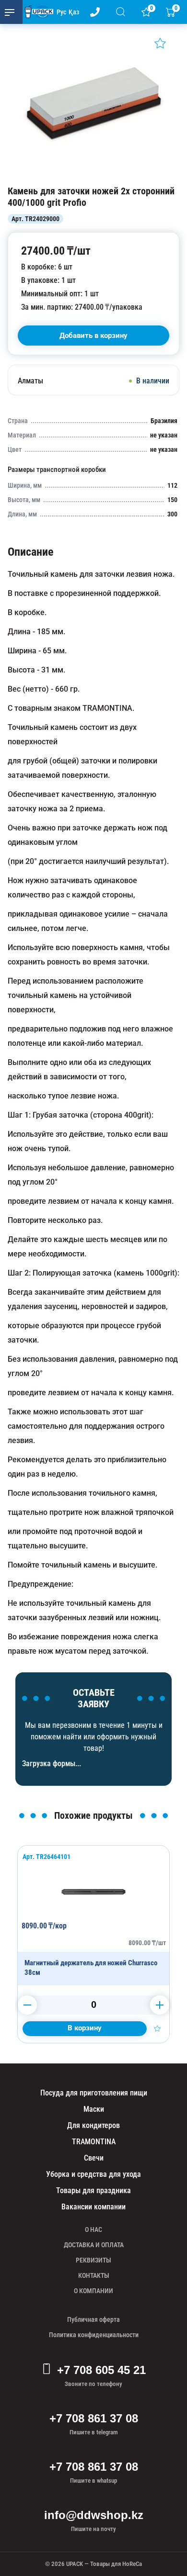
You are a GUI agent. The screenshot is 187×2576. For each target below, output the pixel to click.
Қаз (74, 12)
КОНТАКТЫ (94, 2275)
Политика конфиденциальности (94, 2335)
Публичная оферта (93, 2319)
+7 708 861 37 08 (94, 2418)
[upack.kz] (36, 12)
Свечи (94, 2158)
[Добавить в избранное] (160, 43)
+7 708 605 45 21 (101, 2370)
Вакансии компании (93, 2207)
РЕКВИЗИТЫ (93, 2260)
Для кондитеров (93, 2125)
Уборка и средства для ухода (93, 2174)
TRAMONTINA (94, 2142)
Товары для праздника (93, 2190)
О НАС (93, 2229)
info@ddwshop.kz (94, 2515)
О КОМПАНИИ (93, 2291)
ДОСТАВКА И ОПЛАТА (94, 2245)
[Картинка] (93, 176)
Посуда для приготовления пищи (94, 2093)
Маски (94, 2109)
